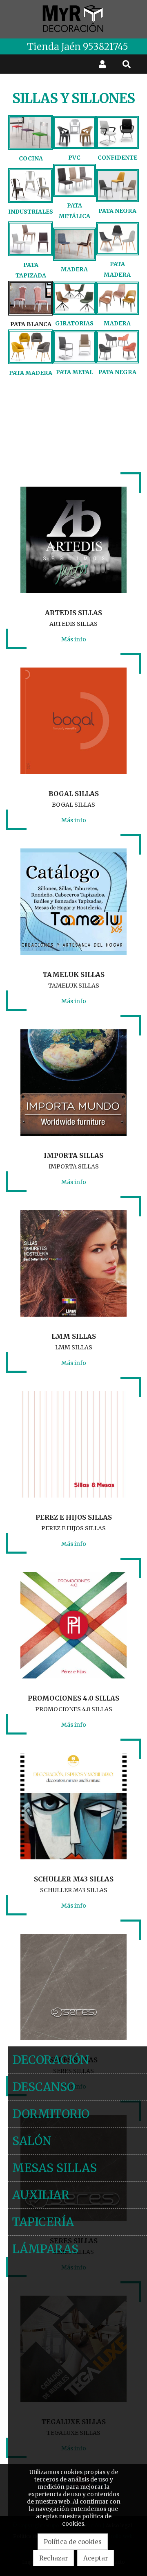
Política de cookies (73, 2542)
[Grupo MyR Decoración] (73, 19)
